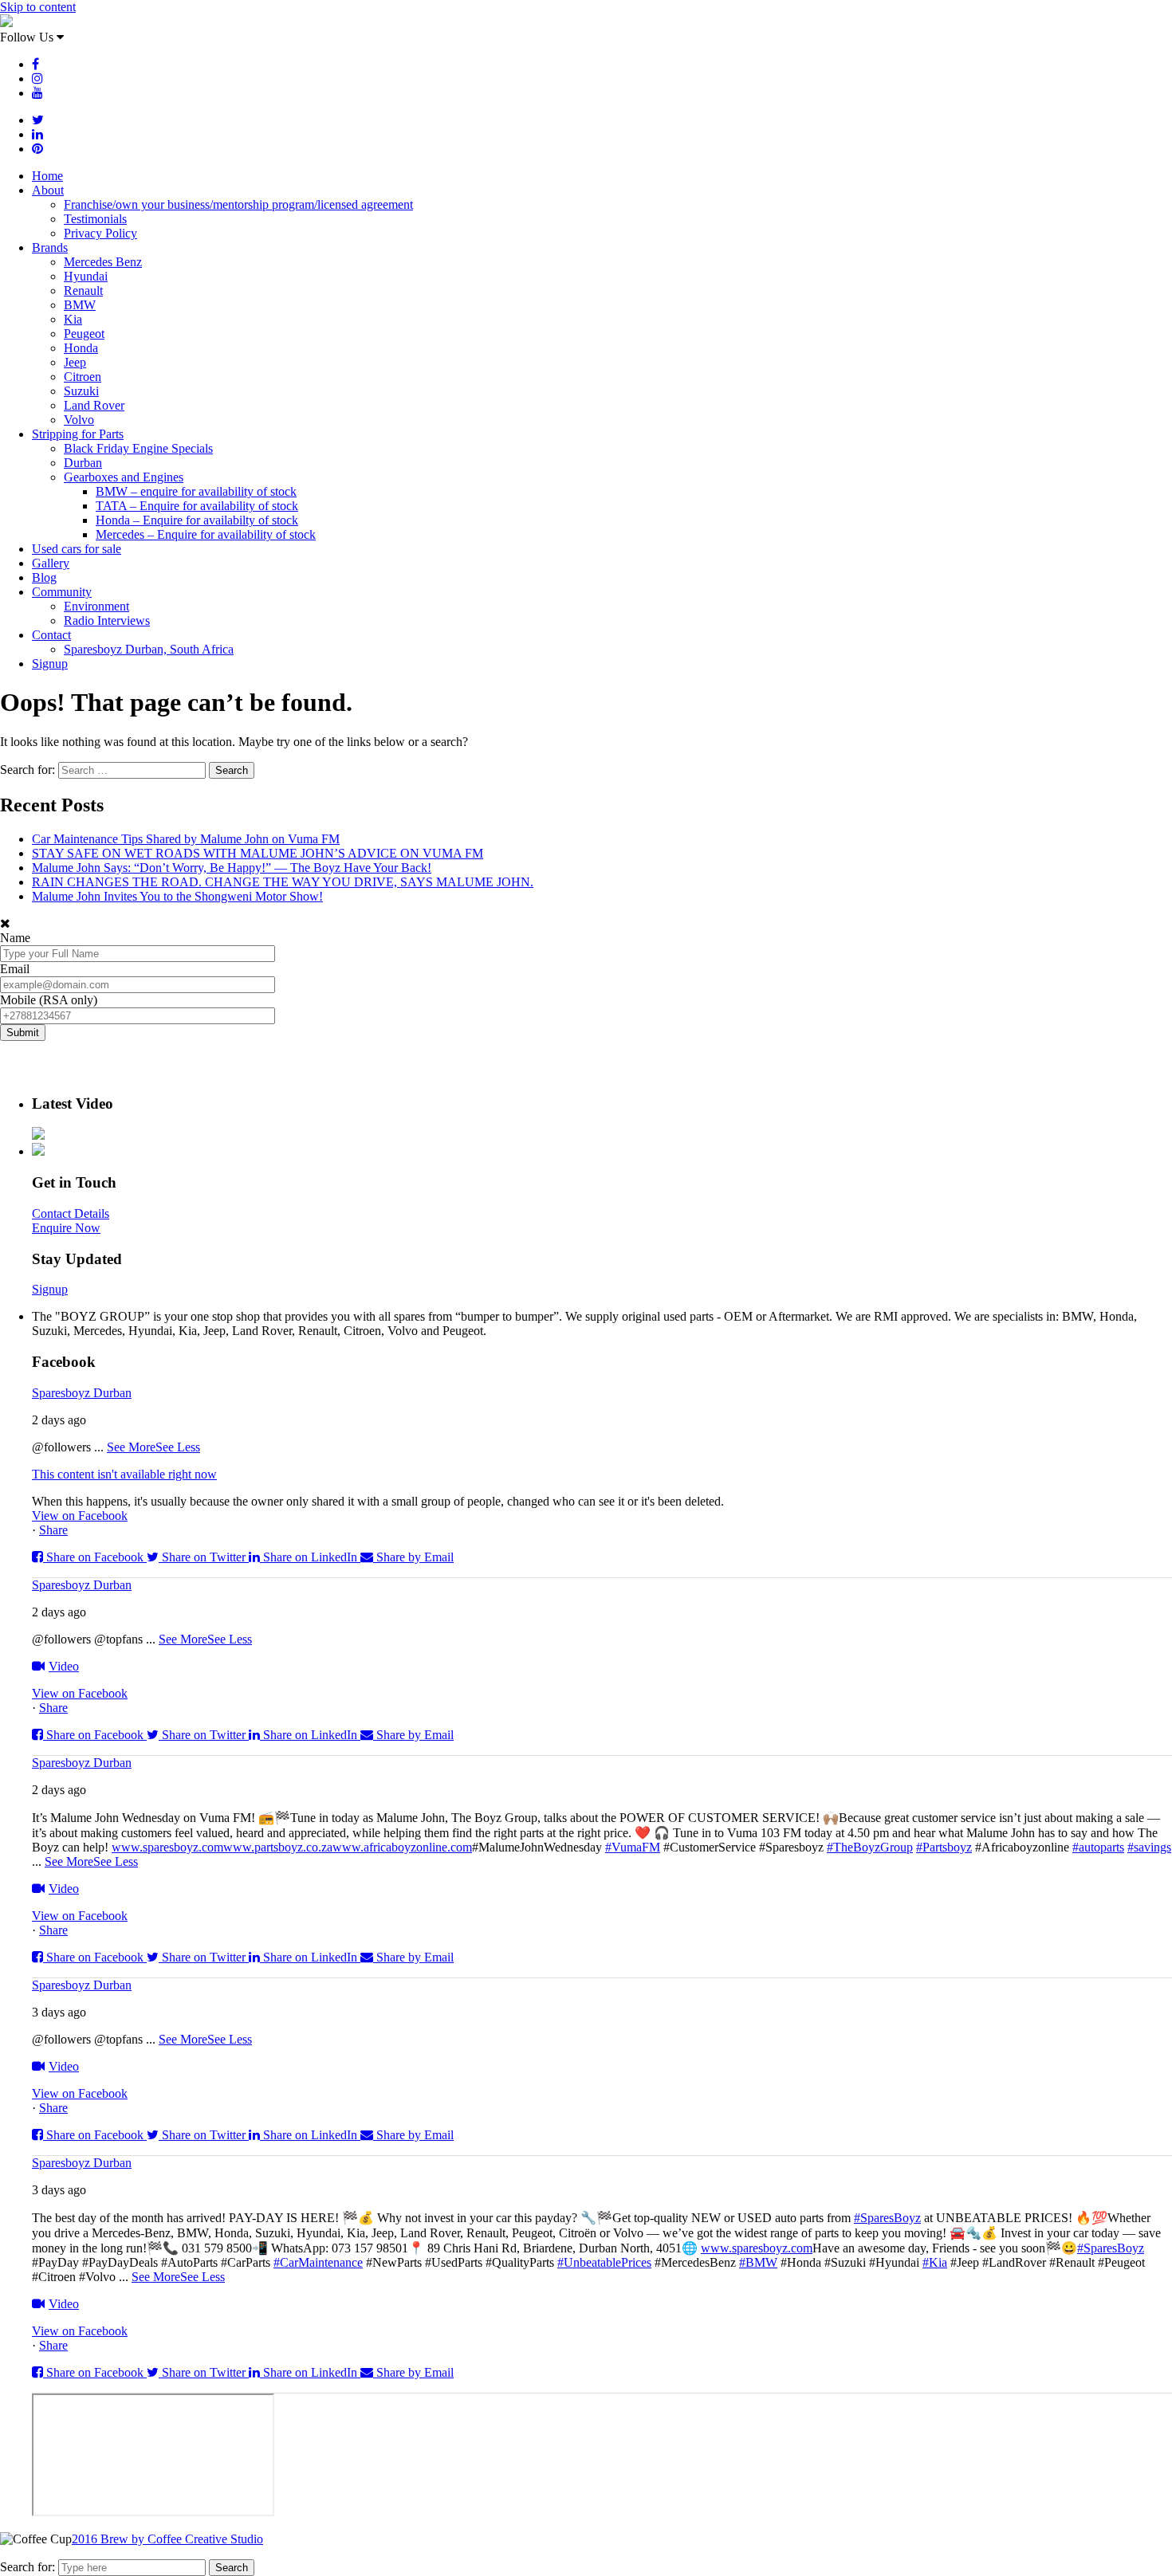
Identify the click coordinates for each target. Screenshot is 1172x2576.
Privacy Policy (100, 233)
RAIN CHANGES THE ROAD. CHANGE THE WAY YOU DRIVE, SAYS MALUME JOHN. (283, 882)
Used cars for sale (77, 549)
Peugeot (84, 334)
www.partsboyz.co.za (278, 1847)
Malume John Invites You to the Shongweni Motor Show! (177, 896)
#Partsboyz (944, 1847)
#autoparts (1098, 1847)
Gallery (51, 563)
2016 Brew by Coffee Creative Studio (167, 2539)
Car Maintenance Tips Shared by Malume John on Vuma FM (186, 839)
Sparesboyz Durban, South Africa (149, 649)
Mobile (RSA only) (49, 1000)
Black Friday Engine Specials (138, 448)
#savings (1149, 1847)
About (48, 190)
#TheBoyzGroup (870, 1847)
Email (15, 969)
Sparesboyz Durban (82, 1393)
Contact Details (71, 1213)
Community (62, 592)
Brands (50, 247)
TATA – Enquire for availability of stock (197, 506)
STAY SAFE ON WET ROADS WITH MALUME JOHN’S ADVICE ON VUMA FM (258, 853)
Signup (50, 664)
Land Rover (94, 405)
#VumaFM (633, 1847)
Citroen (83, 377)
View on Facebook (80, 1516)
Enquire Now (66, 1228)
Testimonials (95, 219)
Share (53, 1530)
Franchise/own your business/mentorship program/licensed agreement (238, 204)
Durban (83, 463)
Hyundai (86, 276)
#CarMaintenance (318, 2262)
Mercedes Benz (103, 262)
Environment (96, 606)
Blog (44, 577)
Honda (81, 348)
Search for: (28, 2567)
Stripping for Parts (78, 434)
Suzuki (81, 391)
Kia (73, 319)
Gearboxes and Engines (124, 477)
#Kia (935, 2262)
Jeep (75, 362)
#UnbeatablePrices (604, 2262)
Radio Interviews (107, 620)
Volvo (79, 420)
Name (15, 938)
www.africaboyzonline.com (402, 1847)
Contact (51, 635)
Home (47, 176)
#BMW (758, 2262)
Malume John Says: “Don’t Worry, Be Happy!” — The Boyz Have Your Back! (232, 868)
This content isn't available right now (124, 1474)
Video (64, 1666)
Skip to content (38, 7)
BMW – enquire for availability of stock (196, 491)
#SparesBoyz (887, 2218)
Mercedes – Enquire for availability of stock (206, 534)
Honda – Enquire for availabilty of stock (197, 520)
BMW (80, 305)
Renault (83, 291)
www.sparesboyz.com (167, 1847)
